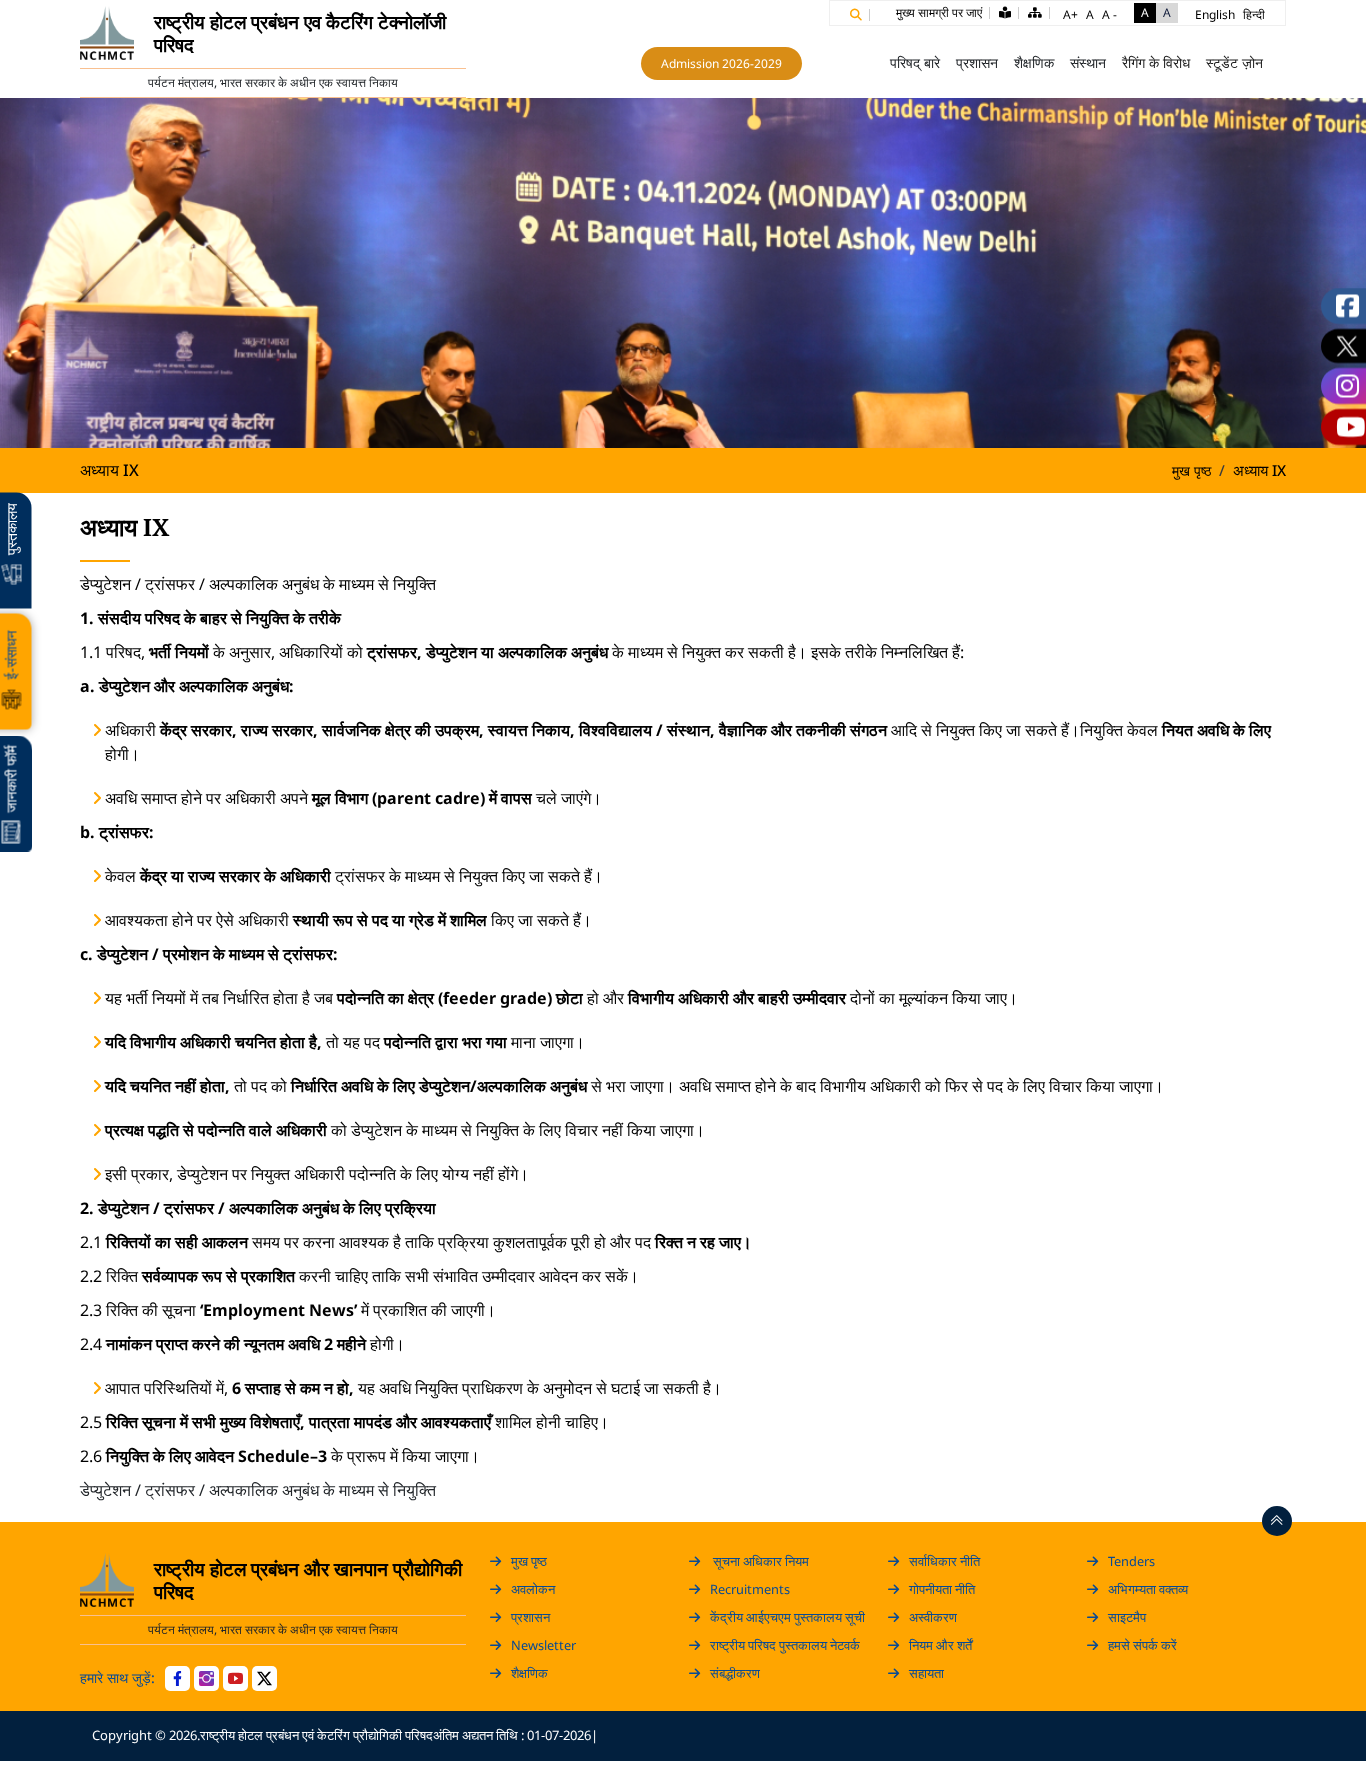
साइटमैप (1127, 1617)
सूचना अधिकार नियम (759, 1561)
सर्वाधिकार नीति (944, 1561)
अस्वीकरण (933, 1617)
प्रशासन (530, 1617)
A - (1109, 14)
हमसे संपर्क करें (1142, 1645)
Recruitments (750, 1589)
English (1215, 14)
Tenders (1131, 1561)
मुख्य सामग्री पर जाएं (939, 12)
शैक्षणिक (529, 1673)
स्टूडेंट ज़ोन (1234, 63)
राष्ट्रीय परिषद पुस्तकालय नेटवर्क (785, 1645)
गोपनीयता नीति (942, 1589)
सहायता (926, 1673)
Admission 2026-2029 (721, 63)
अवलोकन (533, 1589)
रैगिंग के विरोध (1156, 63)
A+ (1070, 14)
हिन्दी (1254, 14)
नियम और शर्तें (940, 1645)
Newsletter (543, 1645)
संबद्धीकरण (735, 1673)
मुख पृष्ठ (854, 63)
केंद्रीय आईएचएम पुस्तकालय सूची (787, 1617)
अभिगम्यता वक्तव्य (1148, 1589)
